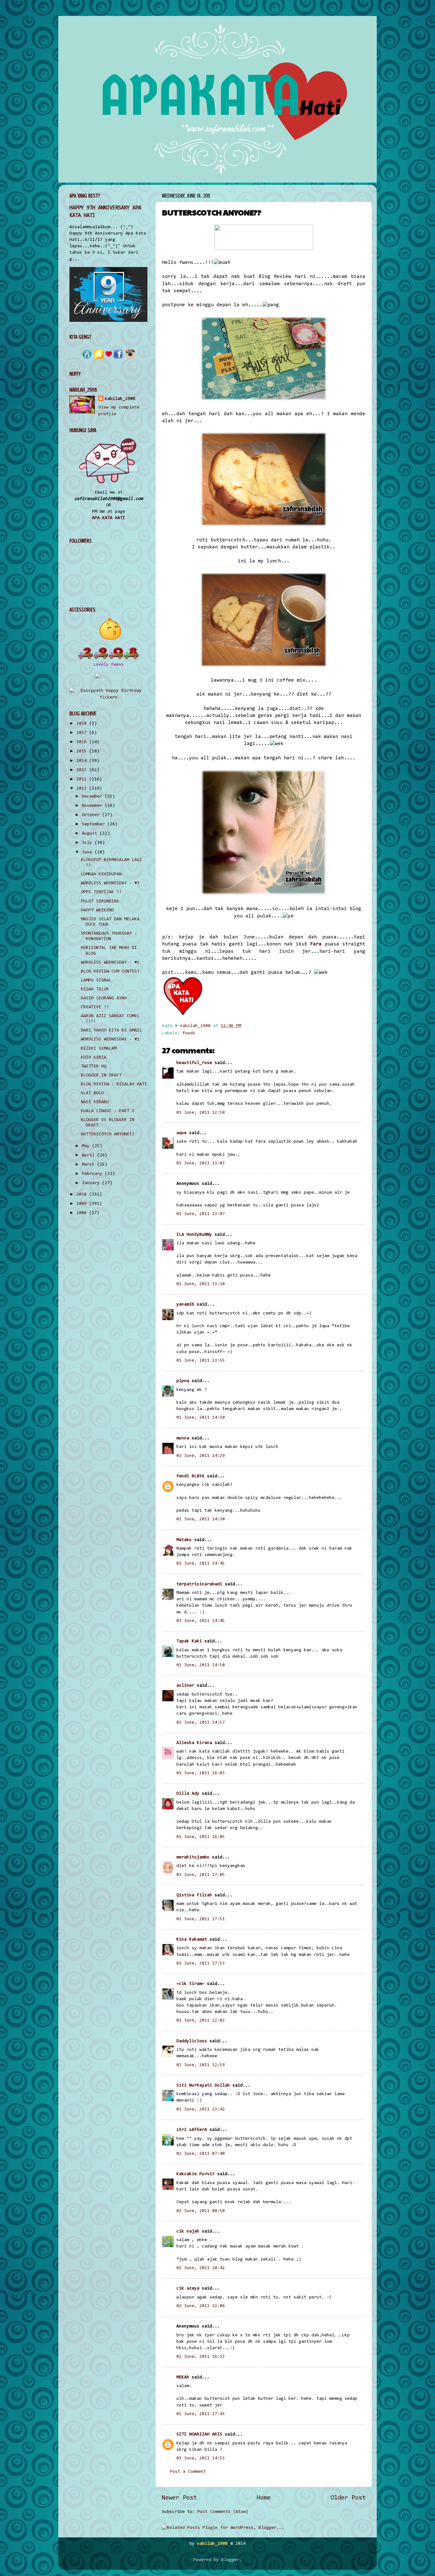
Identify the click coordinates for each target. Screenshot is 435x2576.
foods (189, 1033)
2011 (83, 789)
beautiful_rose (194, 1063)
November (93, 806)
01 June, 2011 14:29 (201, 1456)
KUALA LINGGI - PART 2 (108, 1111)
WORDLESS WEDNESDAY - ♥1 (110, 1039)
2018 (83, 724)
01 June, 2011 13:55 (201, 1360)
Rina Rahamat (192, 1939)
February (93, 1174)
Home (264, 2498)
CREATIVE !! (95, 1007)
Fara (316, 944)
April (89, 1155)
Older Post (348, 2498)
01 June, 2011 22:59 (201, 2065)
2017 (83, 733)
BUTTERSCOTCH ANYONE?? (108, 1134)
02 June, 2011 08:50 (201, 2211)
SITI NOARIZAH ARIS (199, 2434)
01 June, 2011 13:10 (201, 1284)
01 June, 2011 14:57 (201, 1722)
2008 (83, 1213)
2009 (83, 1204)
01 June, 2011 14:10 (201, 1418)
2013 (83, 770)
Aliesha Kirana (194, 1743)
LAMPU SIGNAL (96, 980)
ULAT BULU (92, 1093)
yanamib (185, 1304)
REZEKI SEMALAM (99, 1049)
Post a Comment (188, 2472)
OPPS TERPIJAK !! (101, 892)
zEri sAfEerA (192, 2130)
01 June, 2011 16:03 (201, 1773)
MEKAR (183, 2377)
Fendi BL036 (190, 1476)
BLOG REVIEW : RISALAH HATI (114, 1084)
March (89, 1165)
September (95, 824)
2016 (83, 742)
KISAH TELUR (95, 989)
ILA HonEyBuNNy (194, 1235)
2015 (83, 751)
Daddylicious (192, 2041)
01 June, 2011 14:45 (201, 1563)
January (92, 1183)
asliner (185, 1686)
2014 (83, 761)
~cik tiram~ (190, 1984)
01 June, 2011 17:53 (201, 1963)
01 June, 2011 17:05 (201, 1875)
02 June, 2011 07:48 (201, 2154)
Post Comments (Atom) (223, 2512)
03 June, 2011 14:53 (201, 2458)
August (91, 833)
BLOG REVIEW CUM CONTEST (110, 971)
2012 (83, 779)
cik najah (188, 2231)
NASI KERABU (95, 1102)
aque (182, 1133)
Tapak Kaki (189, 1641)
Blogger (230, 2560)
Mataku (184, 1540)
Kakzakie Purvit (196, 2174)
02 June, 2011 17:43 (201, 2414)
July (88, 843)
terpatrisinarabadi (199, 1584)
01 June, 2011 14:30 (201, 1519)
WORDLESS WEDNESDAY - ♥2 (110, 962)
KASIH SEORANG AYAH (104, 998)
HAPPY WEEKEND (97, 910)
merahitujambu (193, 1857)
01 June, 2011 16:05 (201, 1837)
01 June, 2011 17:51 (201, 1919)
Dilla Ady (188, 1794)
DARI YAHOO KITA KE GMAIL (111, 1030)
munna (183, 1438)
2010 (83, 1194)
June (88, 852)
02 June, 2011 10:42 (201, 2268)
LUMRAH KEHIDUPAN (101, 874)
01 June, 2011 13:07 (201, 1214)
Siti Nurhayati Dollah (203, 2085)
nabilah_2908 (120, 399)
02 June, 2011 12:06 (201, 2306)
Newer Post (179, 2498)
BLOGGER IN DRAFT (101, 1075)
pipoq (183, 1381)
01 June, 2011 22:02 (201, 2020)
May (87, 1146)
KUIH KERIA (94, 1057)
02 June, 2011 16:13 (201, 2357)
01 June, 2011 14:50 (201, 1665)
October (92, 815)
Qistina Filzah (194, 1895)
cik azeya (188, 2288)
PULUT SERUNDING (100, 901)
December (93, 796)
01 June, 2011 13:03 (201, 1163)
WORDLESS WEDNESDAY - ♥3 (110, 883)
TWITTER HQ (94, 1066)
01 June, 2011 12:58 (201, 1113)
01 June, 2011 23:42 (201, 2109)
